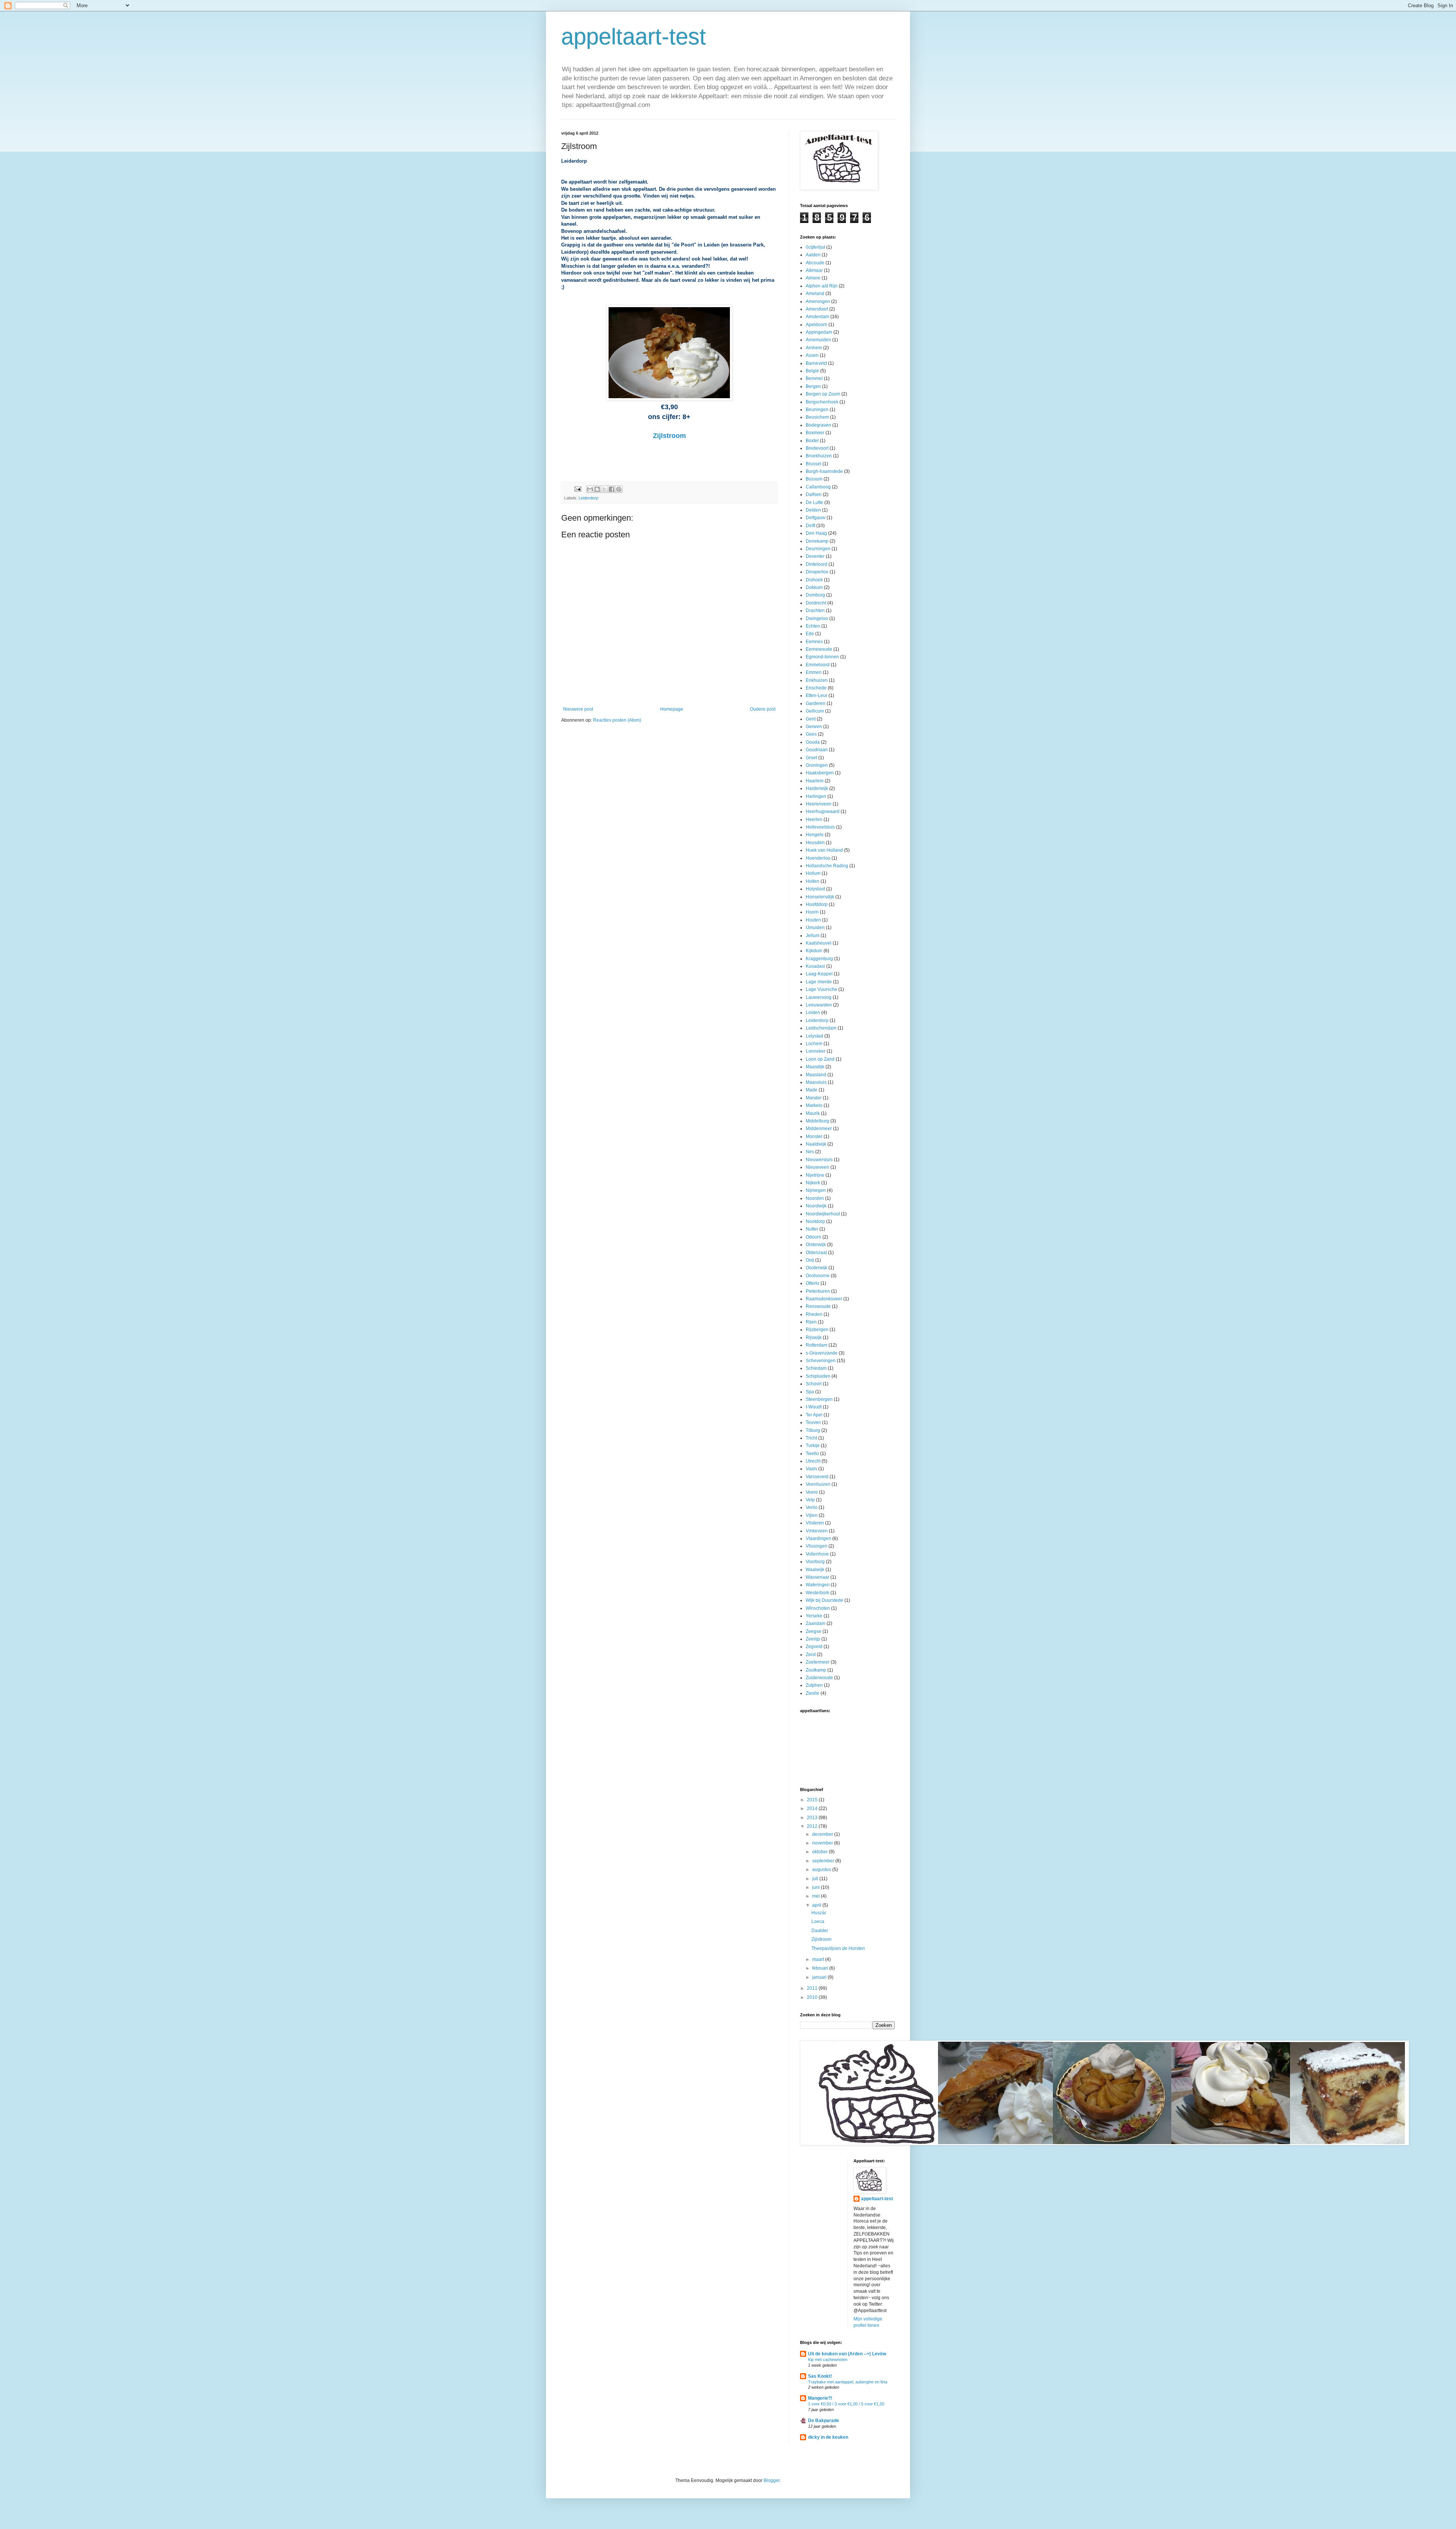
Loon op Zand (820, 1059)
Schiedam (816, 1368)
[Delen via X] (604, 489)
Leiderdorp (588, 498)
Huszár (819, 1913)
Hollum (813, 873)
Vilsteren (815, 1523)
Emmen (814, 672)
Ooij (810, 1260)
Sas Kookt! (820, 2376)
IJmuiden (815, 928)
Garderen (816, 703)
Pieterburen (818, 1291)
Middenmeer (819, 1129)
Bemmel (814, 378)
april (817, 1905)
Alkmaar (814, 270)
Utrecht (813, 1461)
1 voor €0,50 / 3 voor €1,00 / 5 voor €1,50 (846, 2404)
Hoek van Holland (824, 850)
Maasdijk (815, 1067)
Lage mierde (819, 982)
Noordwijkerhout (823, 1214)
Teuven (813, 1422)
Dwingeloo (817, 619)
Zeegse (814, 1631)
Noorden (815, 1198)
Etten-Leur (817, 695)
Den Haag (816, 533)
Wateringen (818, 1585)
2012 (813, 1826)
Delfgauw (816, 518)
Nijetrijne (815, 1175)
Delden (813, 510)
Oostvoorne (818, 1276)
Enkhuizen (817, 680)
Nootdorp (815, 1221)
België (812, 371)
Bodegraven (818, 425)
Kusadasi (815, 966)
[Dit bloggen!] (597, 489)
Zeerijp (813, 1639)
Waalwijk (815, 1570)
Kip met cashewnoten (828, 2359)
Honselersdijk (820, 897)
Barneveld (816, 363)
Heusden (815, 843)
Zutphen (814, 1685)
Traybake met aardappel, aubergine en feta (848, 2382)
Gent (811, 719)
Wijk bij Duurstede (824, 1600)
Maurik (813, 1113)
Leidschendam (821, 1028)
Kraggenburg (819, 959)
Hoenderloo (818, 858)
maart (819, 1959)
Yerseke (814, 1616)
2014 (813, 1808)
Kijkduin (814, 951)
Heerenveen (819, 804)
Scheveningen (821, 1361)
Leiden (813, 1013)
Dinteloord (817, 564)
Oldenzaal (816, 1253)
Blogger (772, 2480)
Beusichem (817, 417)
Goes (811, 734)
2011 (813, 1988)
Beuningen (817, 410)
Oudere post (763, 709)
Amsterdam (817, 317)
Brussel (814, 464)
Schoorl (814, 1384)
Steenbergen (819, 1399)
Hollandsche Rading (827, 866)
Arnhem (814, 348)
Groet (811, 758)
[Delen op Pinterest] (619, 489)
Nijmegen (816, 1190)
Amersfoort (817, 309)
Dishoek (814, 580)
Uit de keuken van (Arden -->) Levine (847, 2354)
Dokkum (814, 587)
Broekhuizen (819, 456)
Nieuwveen (817, 1167)
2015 (813, 1800)
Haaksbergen (820, 773)
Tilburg (813, 1430)
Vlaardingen (818, 1538)
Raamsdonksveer (824, 1299)
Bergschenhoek (822, 402)
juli (816, 1879)
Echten (813, 626)
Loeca (818, 1921)
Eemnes (814, 642)
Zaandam (816, 1623)
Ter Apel (814, 1415)
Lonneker (816, 1051)
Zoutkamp (816, 1670)
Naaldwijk (816, 1144)
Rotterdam (817, 1345)
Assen (812, 355)
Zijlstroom (669, 436)
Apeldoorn (817, 325)
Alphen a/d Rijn (822, 286)
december (823, 1834)
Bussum (814, 479)
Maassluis (816, 1082)
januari (820, 1977)
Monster (814, 1137)
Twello (812, 1454)
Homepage (672, 709)
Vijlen (812, 1515)
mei (817, 1896)
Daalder (820, 1931)
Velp (810, 1500)
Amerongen (818, 301)
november (823, 1843)
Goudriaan (817, 750)
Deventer (815, 556)
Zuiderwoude (819, 1678)
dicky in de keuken (828, 2437)
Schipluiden (818, 1376)
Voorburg (815, 1562)
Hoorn (812, 912)
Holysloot (815, 889)
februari (821, 1968)
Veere (812, 1492)
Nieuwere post (578, 709)
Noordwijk (816, 1206)
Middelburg (817, 1121)
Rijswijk (814, 1337)
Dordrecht (816, 603)
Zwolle (813, 1693)
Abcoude (815, 263)
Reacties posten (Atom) (617, 720)
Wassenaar (817, 1577)
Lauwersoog (819, 997)
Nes (810, 1152)
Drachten (815, 611)
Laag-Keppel (819, 974)
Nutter (812, 1229)
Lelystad (814, 1036)
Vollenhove (817, 1554)
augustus (822, 1870)
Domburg (815, 595)
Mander (814, 1098)
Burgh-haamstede (824, 471)
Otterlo (813, 1283)
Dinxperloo (817, 572)
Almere (813, 278)
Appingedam (819, 332)
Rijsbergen (817, 1330)
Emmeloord (818, 665)
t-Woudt (814, 1407)
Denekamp (817, 541)
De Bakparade (824, 2421)
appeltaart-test (634, 37)
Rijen (811, 1322)
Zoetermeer (818, 1662)
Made (812, 1090)
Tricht (811, 1438)
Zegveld (814, 1647)
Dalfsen (814, 494)
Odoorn (814, 1237)
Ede (810, 634)
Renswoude (818, 1306)
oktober (821, 1852)
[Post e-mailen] (577, 489)
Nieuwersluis (819, 1160)
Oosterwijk (817, 1268)
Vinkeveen (817, 1531)
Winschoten (818, 1608)
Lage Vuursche (821, 989)
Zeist (811, 1655)
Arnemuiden (818, 340)
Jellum (813, 936)
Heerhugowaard (823, 812)
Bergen (813, 386)
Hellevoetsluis (820, 827)
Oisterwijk (816, 1245)
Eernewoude (819, 649)
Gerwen (814, 727)
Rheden (814, 1314)
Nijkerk (813, 1183)
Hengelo (815, 835)
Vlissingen (817, 1546)
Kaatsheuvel (819, 943)
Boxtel (812, 441)
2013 (813, 1818)
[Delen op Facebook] (612, 489)
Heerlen (814, 819)
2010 (813, 1997)
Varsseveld (817, 1477)
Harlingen (816, 796)
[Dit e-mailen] (590, 489)
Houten (813, 920)
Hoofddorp (817, 904)
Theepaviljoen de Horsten (838, 1948)
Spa (810, 1392)
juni (817, 1887)
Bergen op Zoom (823, 394)
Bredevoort (817, 448)
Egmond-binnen (822, 657)
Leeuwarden (819, 1005)
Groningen (817, 765)
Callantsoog (818, 487)
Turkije (813, 1446)
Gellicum (815, 711)
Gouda (813, 742)
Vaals (811, 1469)
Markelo (814, 1105)
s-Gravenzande (822, 1353)
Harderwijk (817, 788)
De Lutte (814, 502)
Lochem (814, 1044)
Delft (810, 526)
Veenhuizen (818, 1484)
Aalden (813, 255)
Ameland (815, 294)
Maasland (816, 1075)
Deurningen (818, 549)
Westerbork (817, 1593)
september (824, 1861)
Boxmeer (815, 433)
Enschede (816, 688)
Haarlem (815, 781)
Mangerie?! (820, 2398)
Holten (813, 881)
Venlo (812, 1507)
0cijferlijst (815, 247)
